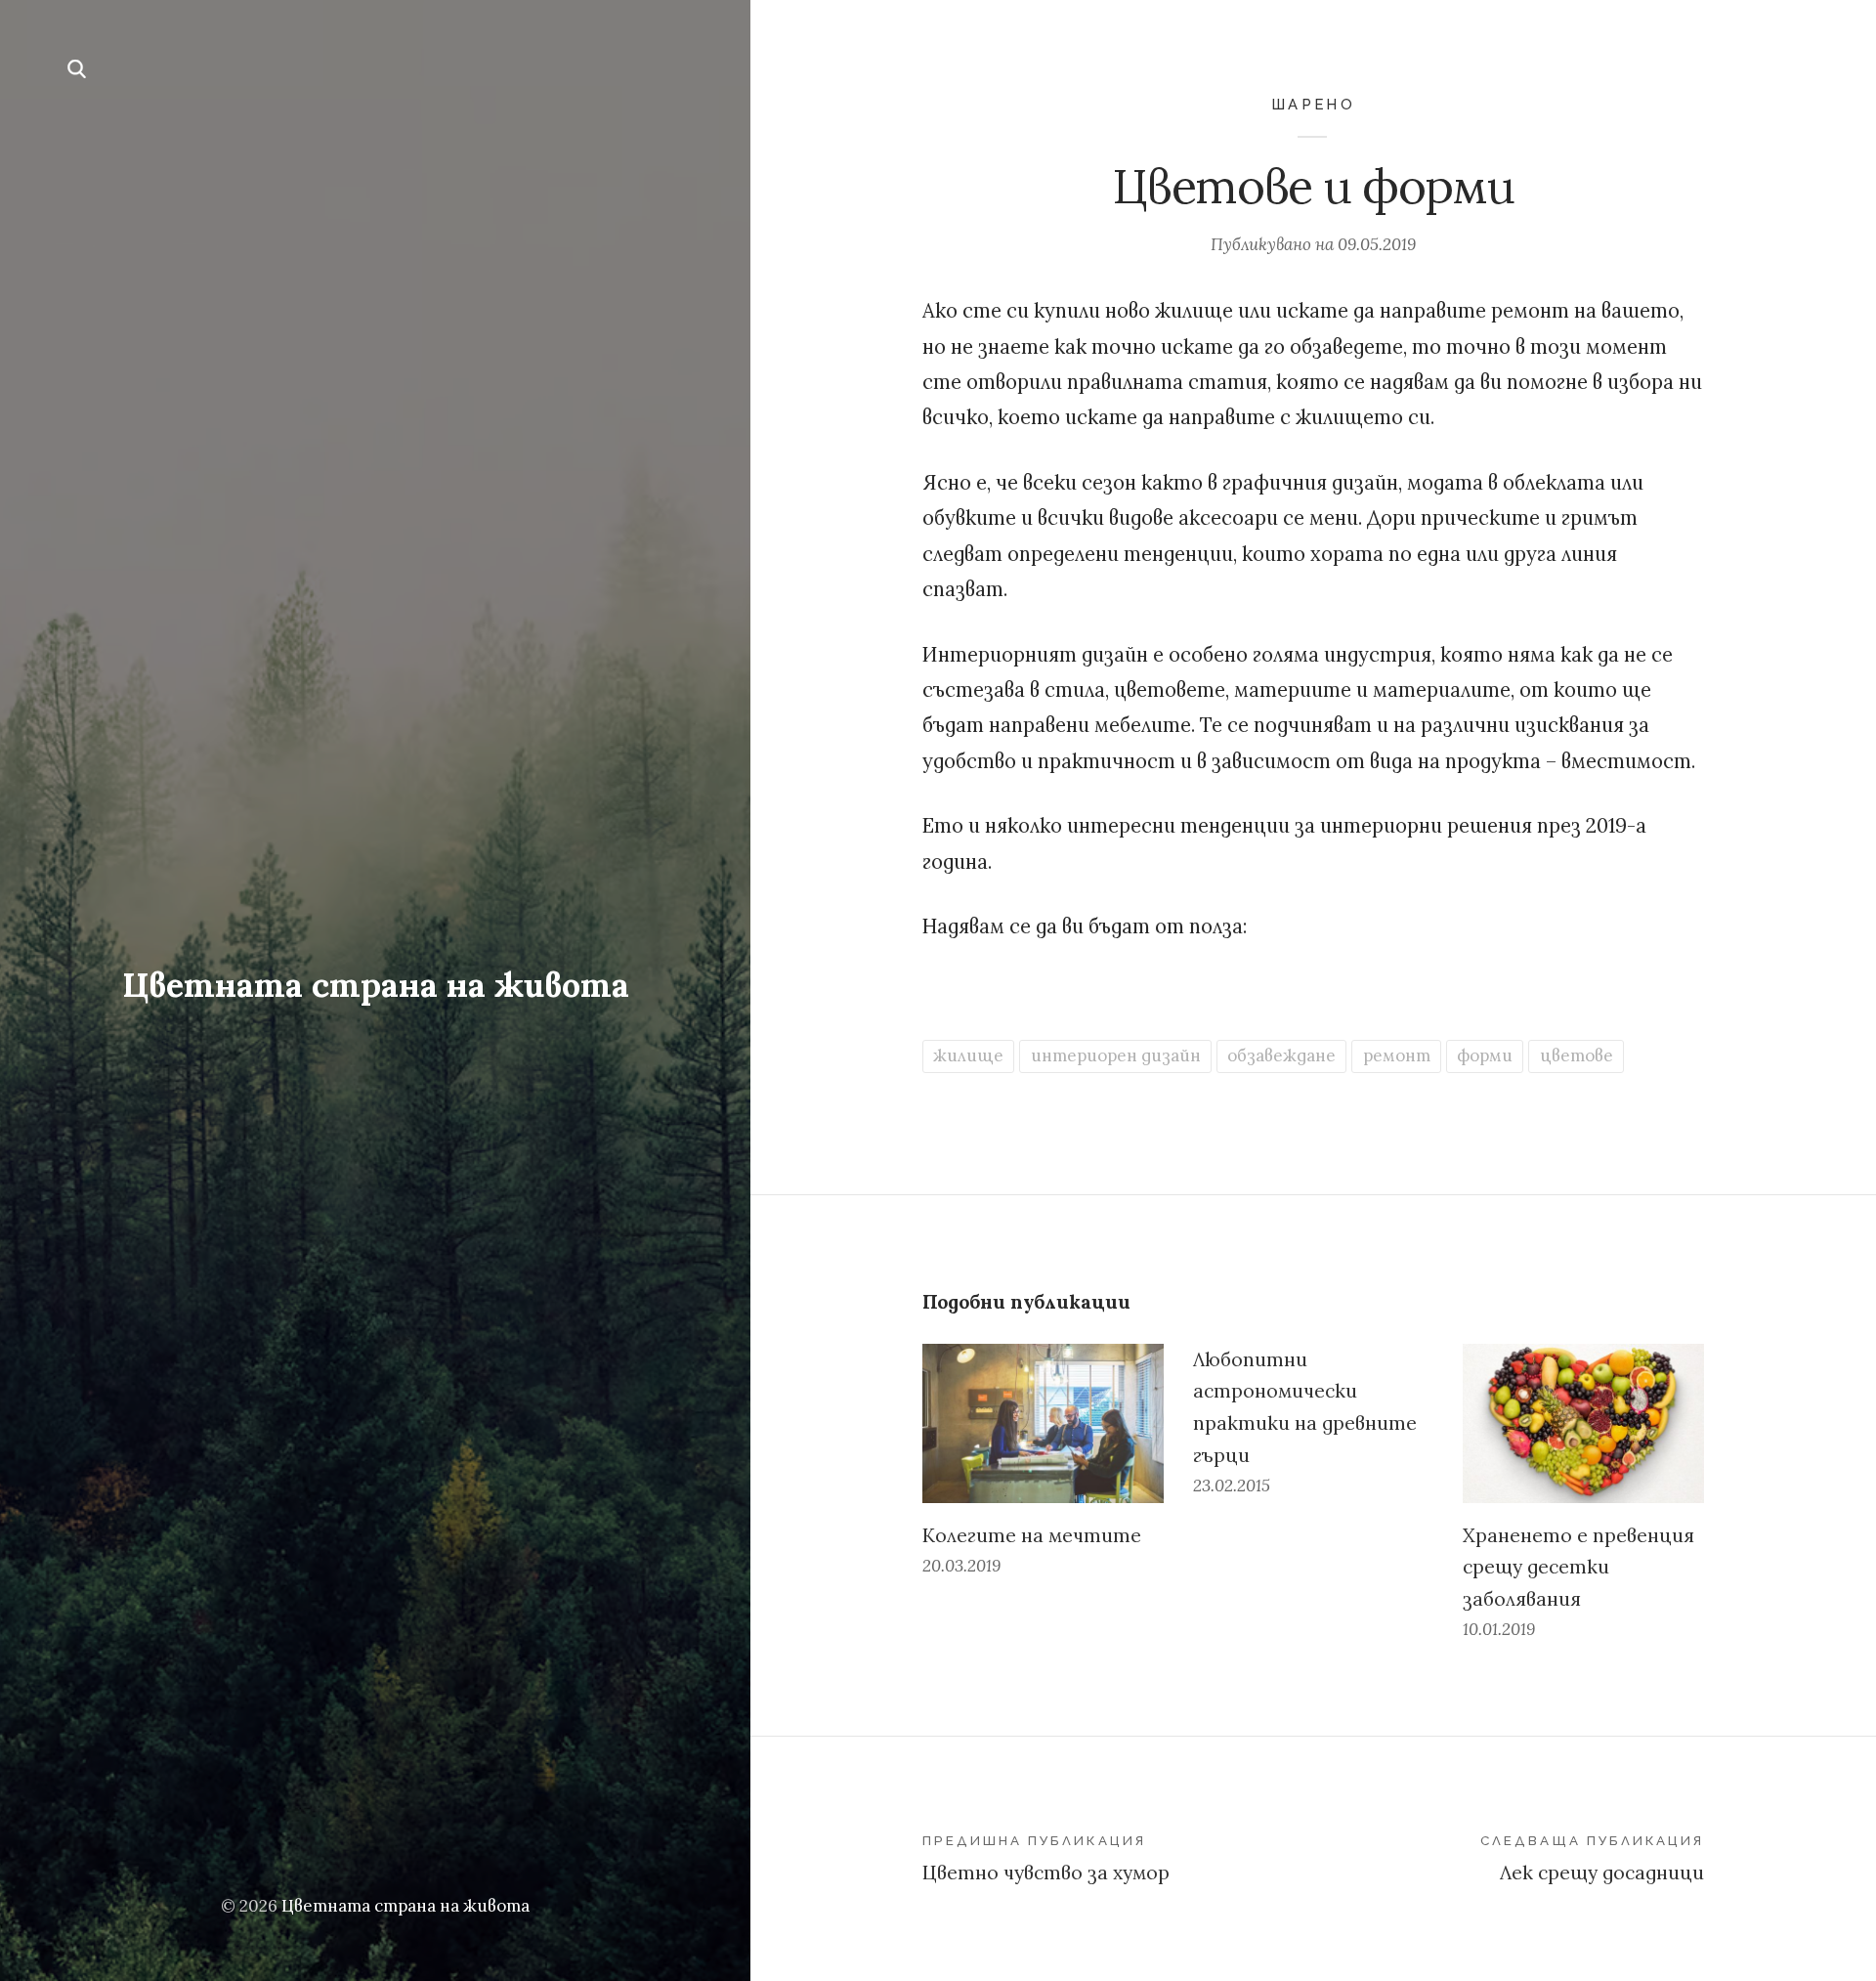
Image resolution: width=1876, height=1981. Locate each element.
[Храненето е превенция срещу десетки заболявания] (1583, 1423)
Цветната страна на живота (376, 985)
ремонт (1397, 1055)
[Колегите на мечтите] (1043, 1423)
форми (1485, 1055)
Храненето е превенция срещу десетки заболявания (1578, 1567)
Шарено (1313, 104)
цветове (1577, 1055)
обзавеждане (1281, 1055)
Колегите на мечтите (1032, 1535)
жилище (968, 1055)
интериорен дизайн (1116, 1055)
